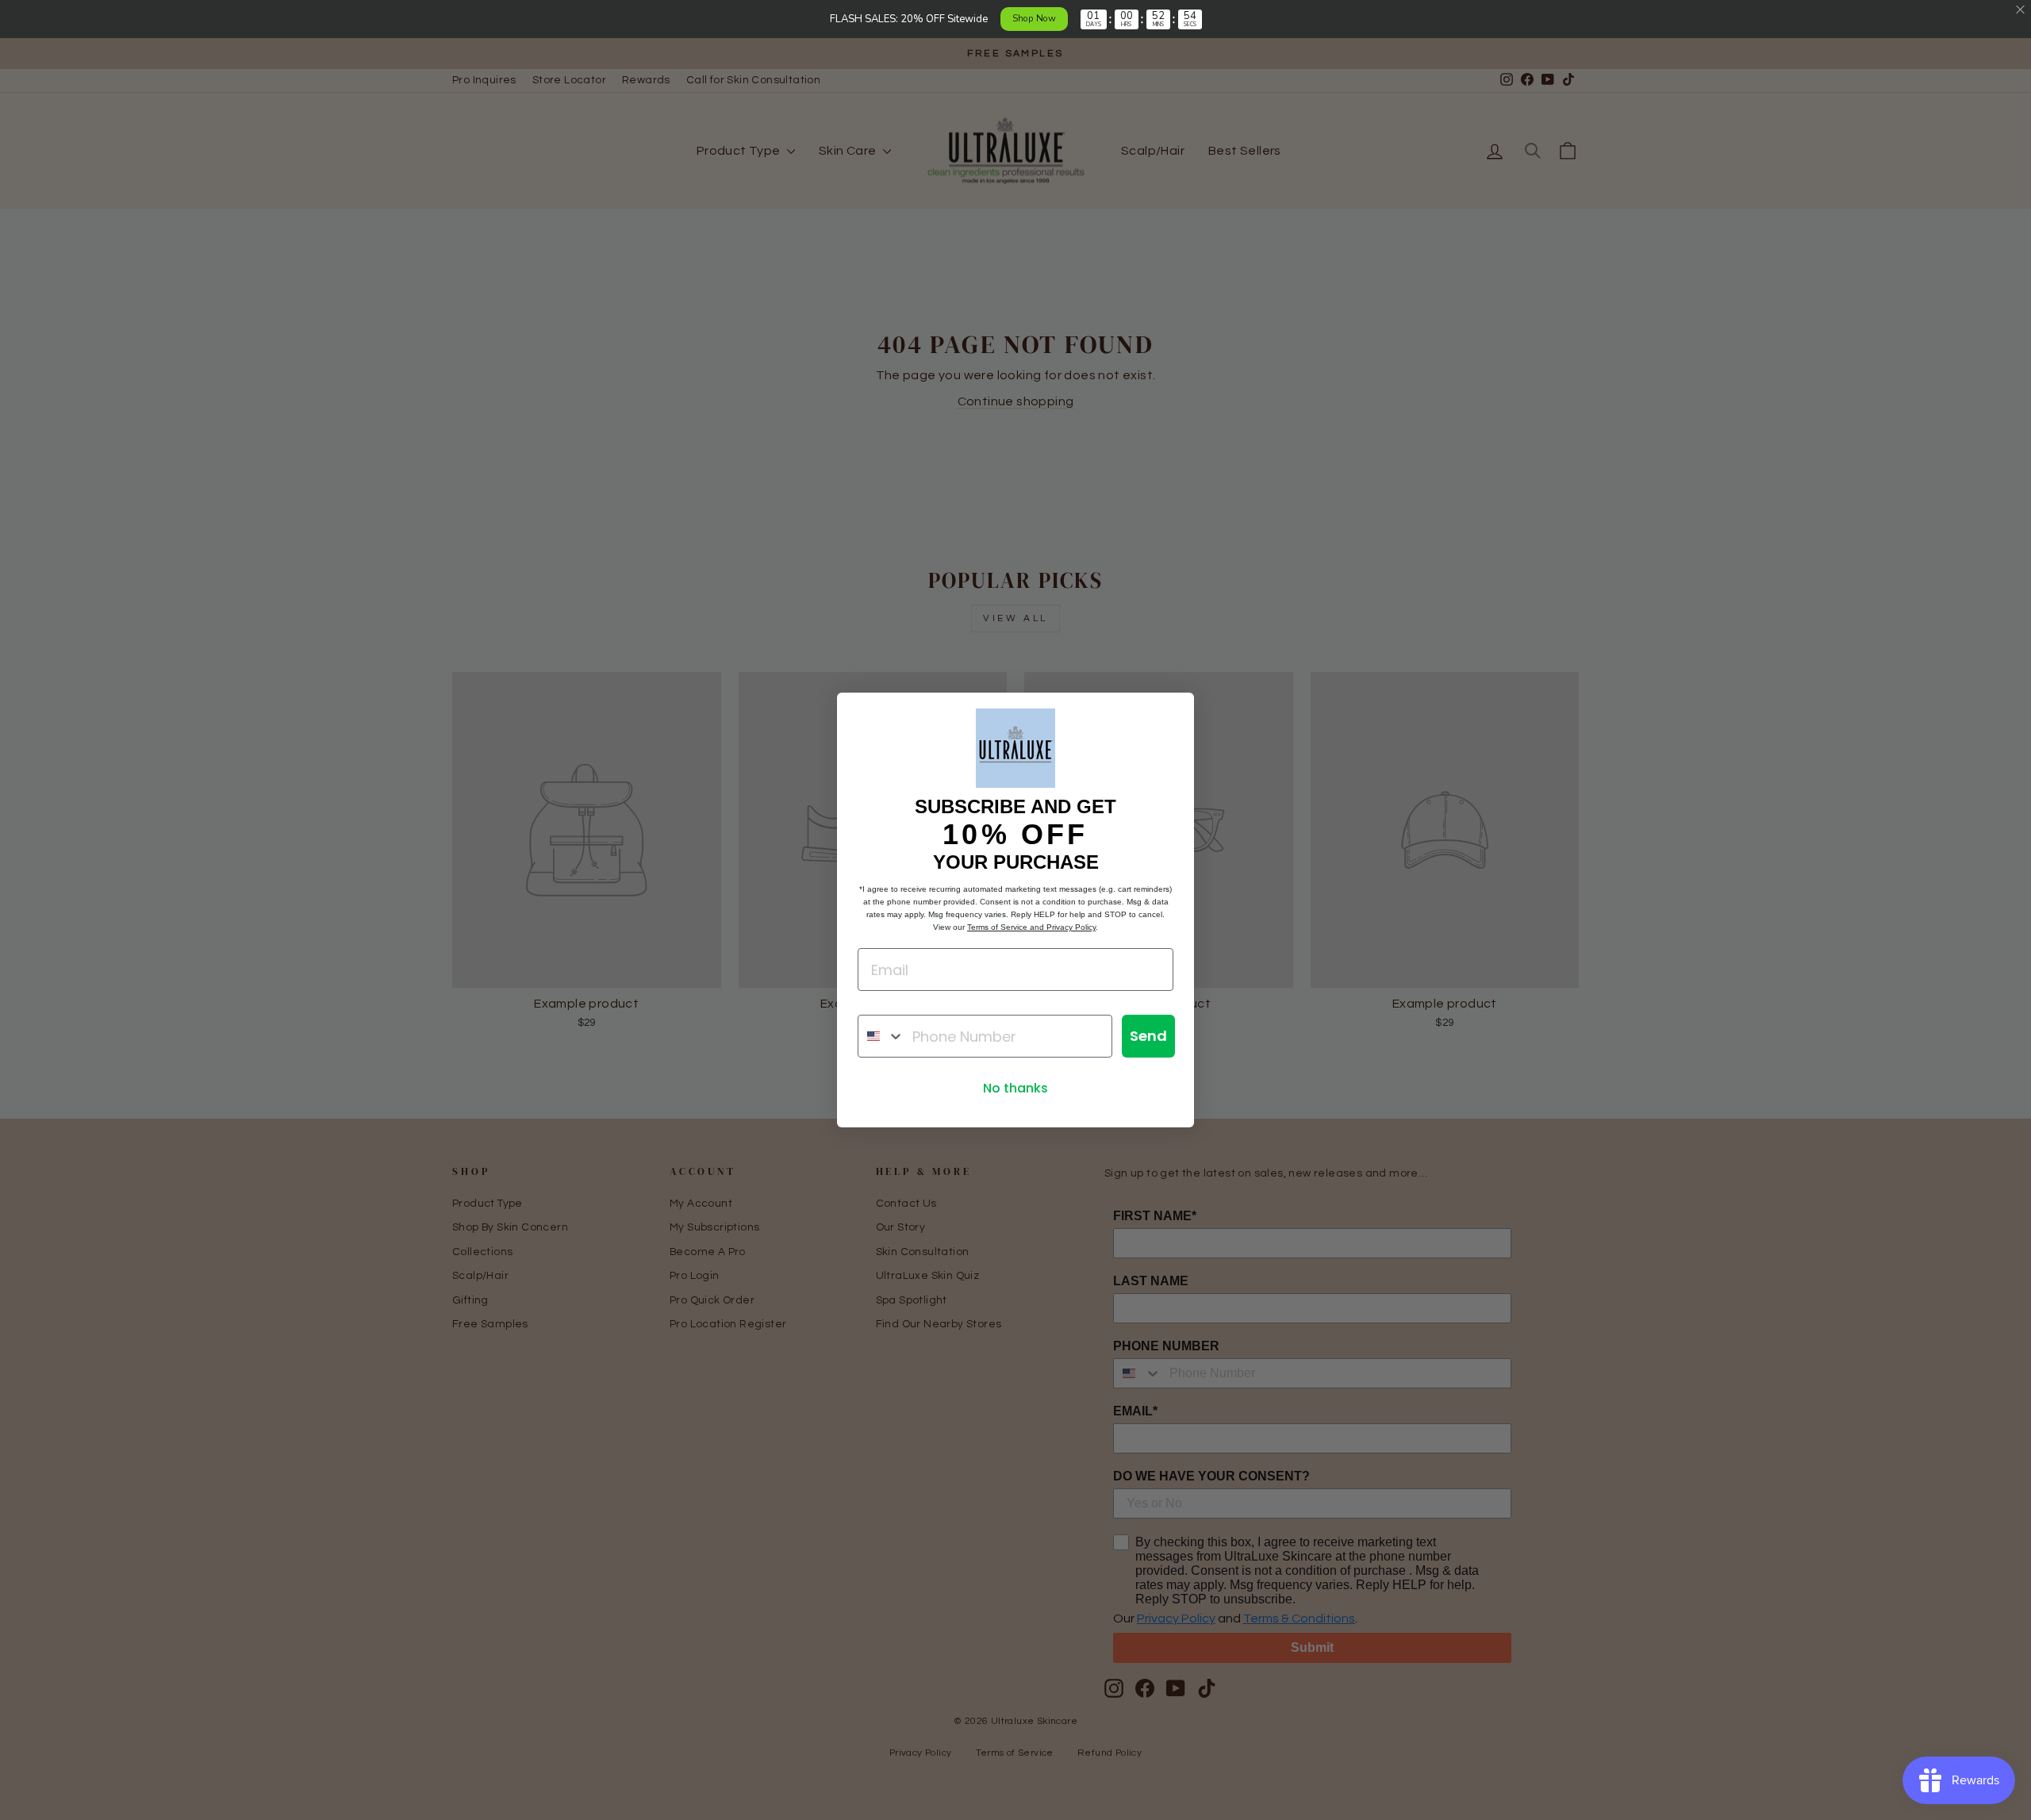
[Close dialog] (1174, 713)
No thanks (1015, 1088)
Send (1148, 1036)
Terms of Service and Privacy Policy (1031, 927)
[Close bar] (2021, 10)
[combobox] (881, 1036)
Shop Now (1034, 18)
